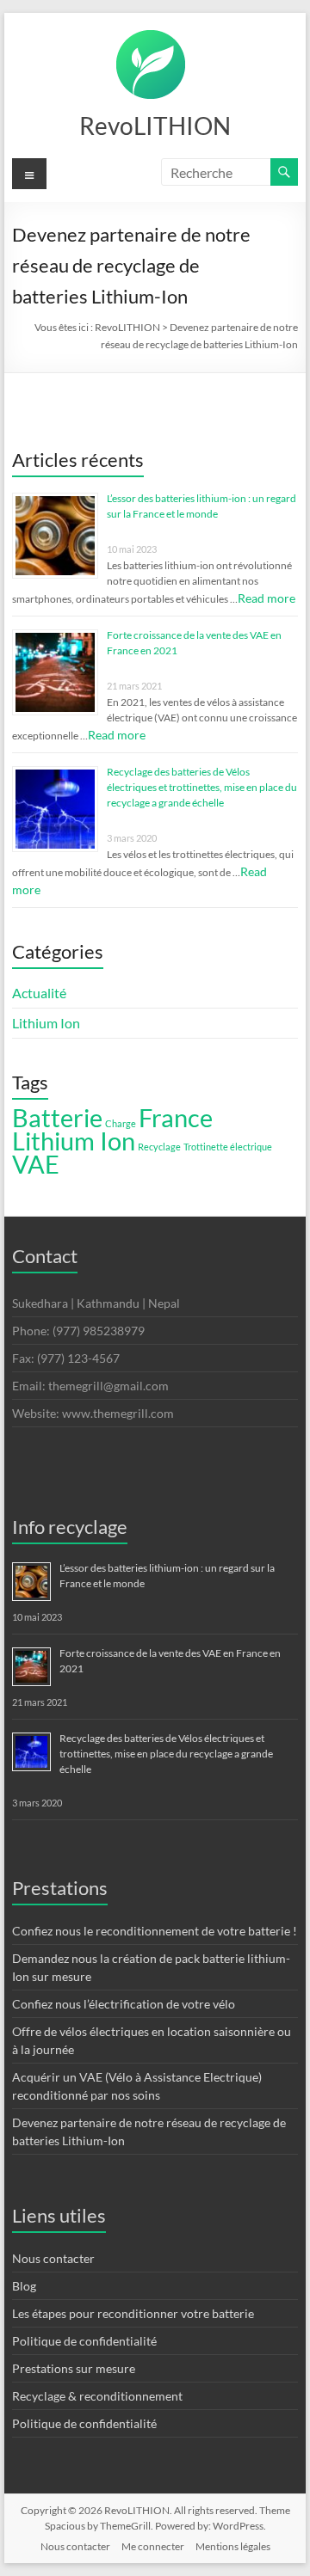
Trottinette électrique (228, 1147)
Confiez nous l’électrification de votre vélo (124, 2004)
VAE (36, 1164)
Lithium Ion (46, 1023)
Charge (121, 1123)
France (176, 1117)
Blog (24, 2286)
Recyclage (159, 1147)
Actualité (39, 993)
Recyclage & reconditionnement (97, 2396)
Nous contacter (53, 2258)
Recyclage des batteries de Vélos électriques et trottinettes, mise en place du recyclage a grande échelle (202, 787)
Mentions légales (233, 2546)
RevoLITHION (155, 126)
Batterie (57, 1117)
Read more (267, 598)
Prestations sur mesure (74, 2368)
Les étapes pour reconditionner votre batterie (133, 2313)
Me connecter (153, 2546)
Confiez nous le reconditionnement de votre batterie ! (155, 1931)
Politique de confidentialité (84, 2341)
